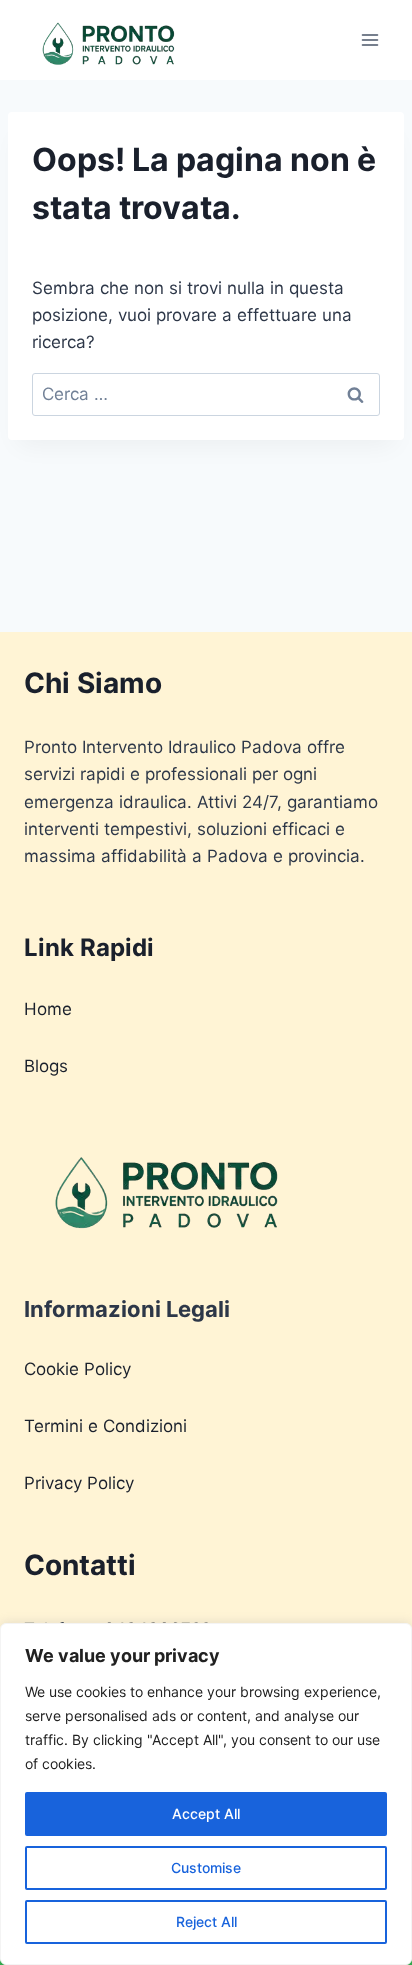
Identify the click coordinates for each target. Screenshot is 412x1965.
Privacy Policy (79, 1483)
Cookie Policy (77, 1369)
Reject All (206, 1921)
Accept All (206, 1813)
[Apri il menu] (369, 39)
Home (48, 1009)
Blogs (46, 1066)
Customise (206, 1867)
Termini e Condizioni (105, 1426)
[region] (206, 1794)
